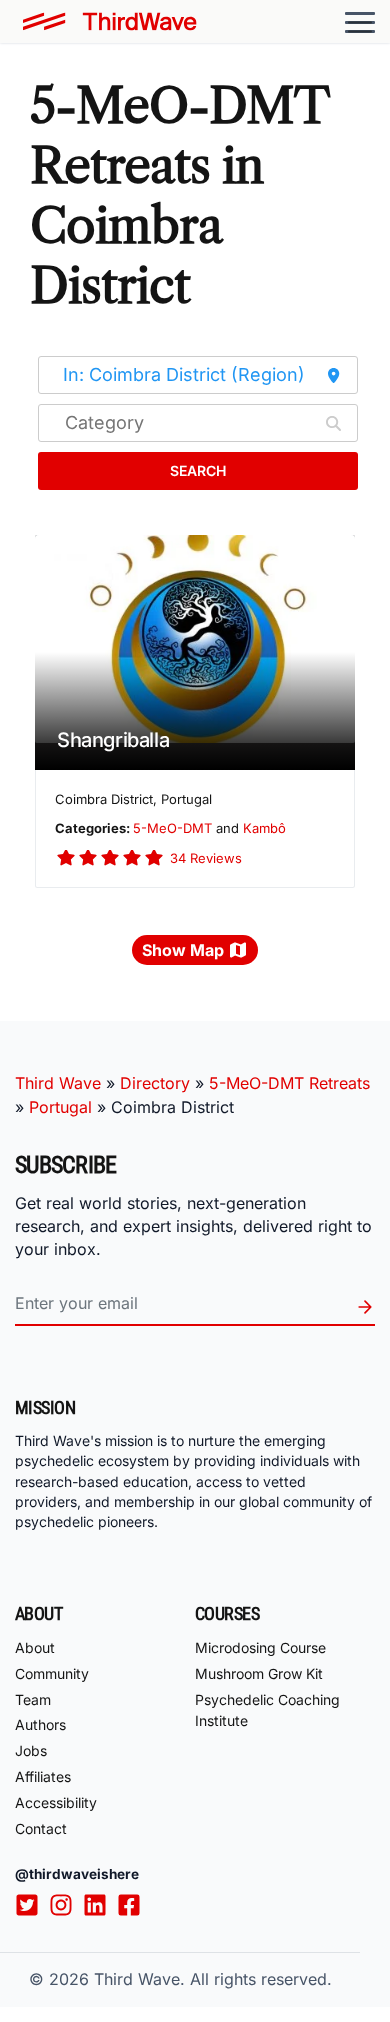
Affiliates (43, 1776)
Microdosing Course (260, 1647)
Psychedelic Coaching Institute (267, 1710)
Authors (40, 1724)
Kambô (264, 828)
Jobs (31, 1750)
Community (52, 1673)
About (35, 1647)
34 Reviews (206, 858)
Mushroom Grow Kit (259, 1673)
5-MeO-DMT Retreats (289, 1083)
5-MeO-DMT (172, 828)
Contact (41, 1828)
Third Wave (58, 1083)
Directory (155, 1083)
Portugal (60, 1107)
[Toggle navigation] (360, 22)
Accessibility (56, 1802)
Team (33, 1699)
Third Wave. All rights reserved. (213, 1979)
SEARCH (198, 470)
